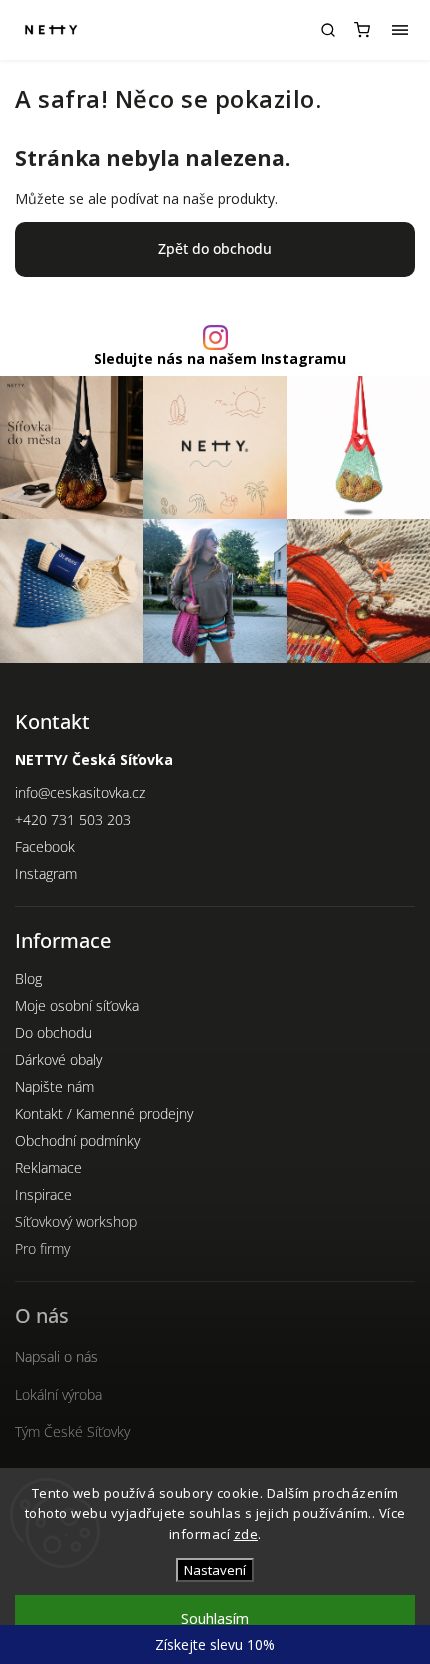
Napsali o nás (56, 1356)
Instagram (46, 873)
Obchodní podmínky (77, 1140)
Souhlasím (215, 1618)
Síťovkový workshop (76, 1221)
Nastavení (215, 1570)
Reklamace (48, 1167)
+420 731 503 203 (73, 819)
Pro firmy (42, 1248)
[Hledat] (328, 30)
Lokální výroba (58, 1394)
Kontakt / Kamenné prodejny (104, 1113)
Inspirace (43, 1194)
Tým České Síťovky (72, 1431)
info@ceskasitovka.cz (80, 792)
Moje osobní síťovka (77, 1005)
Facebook (45, 846)
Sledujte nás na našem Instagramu (220, 359)
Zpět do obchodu (215, 248)
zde (246, 1534)
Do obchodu (53, 1032)
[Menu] (400, 30)
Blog (28, 978)
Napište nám (54, 1086)
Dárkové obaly (58, 1059)
